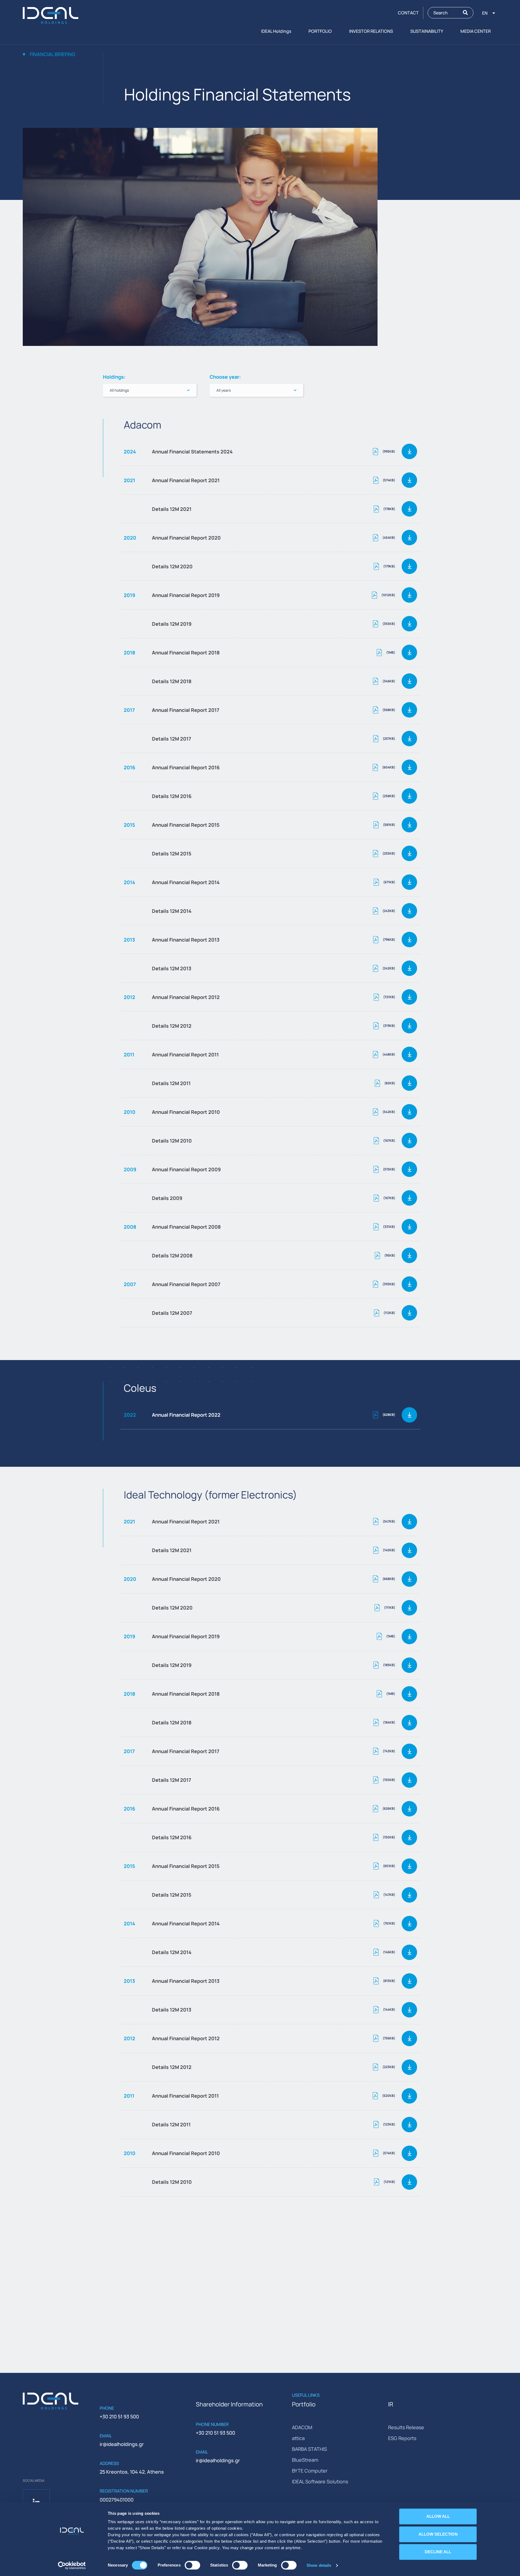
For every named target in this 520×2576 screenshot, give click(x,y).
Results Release (406, 2427)
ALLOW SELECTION (438, 2534)
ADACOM (302, 2427)
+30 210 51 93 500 (119, 2416)
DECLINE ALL (438, 2552)
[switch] (192, 2565)
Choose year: (225, 377)
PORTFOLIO (320, 31)
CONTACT (408, 13)
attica (298, 2438)
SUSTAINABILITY (427, 31)
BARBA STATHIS (309, 2449)
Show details (319, 2565)
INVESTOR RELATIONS (371, 31)
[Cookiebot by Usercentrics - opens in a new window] (72, 2565)
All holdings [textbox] (119, 390)
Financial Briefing (53, 54)
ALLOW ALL (438, 2516)
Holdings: (114, 377)
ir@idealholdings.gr (122, 2444)
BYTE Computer (310, 2471)
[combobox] (150, 390)
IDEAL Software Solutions (320, 2481)
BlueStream (305, 2460)
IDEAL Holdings (276, 31)
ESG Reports (402, 2438)
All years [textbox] (224, 390)
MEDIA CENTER (476, 31)
